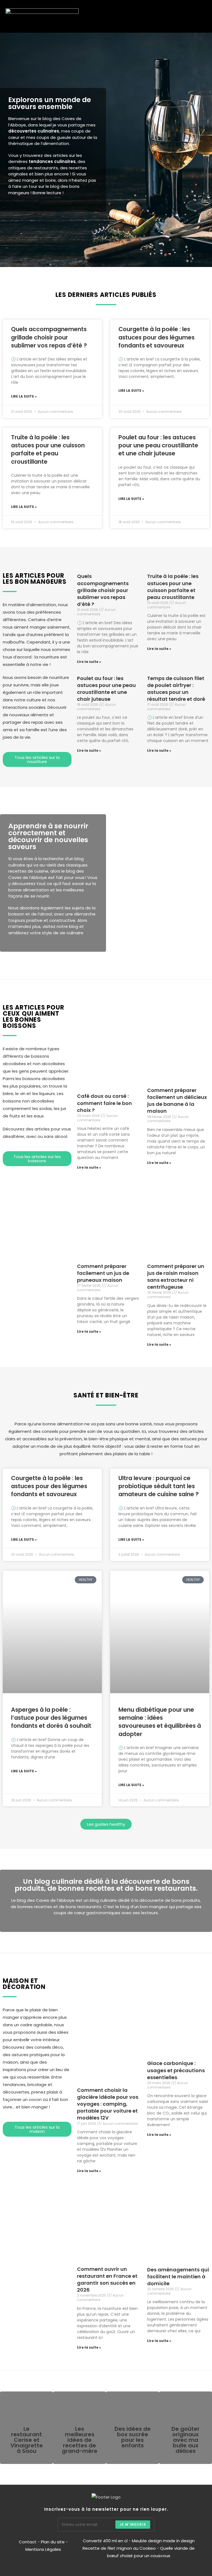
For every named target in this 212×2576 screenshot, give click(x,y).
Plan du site (53, 2542)
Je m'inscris (133, 2524)
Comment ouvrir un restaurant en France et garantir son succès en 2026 (107, 2280)
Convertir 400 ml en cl (105, 2541)
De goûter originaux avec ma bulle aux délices (185, 2440)
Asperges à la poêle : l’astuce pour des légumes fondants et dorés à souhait (51, 1718)
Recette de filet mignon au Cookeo (119, 2548)
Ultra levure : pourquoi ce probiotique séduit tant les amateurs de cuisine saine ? (159, 1486)
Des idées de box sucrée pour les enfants (133, 2437)
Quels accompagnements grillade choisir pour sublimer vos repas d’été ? (49, 337)
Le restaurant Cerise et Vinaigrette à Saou (27, 2440)
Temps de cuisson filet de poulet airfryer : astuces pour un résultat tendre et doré (176, 689)
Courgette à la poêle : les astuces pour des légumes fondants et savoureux (157, 337)
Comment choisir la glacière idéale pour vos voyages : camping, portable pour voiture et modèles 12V (108, 2104)
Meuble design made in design (163, 2541)
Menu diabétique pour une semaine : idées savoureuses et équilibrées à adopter (160, 1722)
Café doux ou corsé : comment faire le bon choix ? (104, 1103)
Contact (28, 2542)
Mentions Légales (43, 2549)
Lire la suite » (24, 396)
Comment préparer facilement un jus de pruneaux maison (103, 1273)
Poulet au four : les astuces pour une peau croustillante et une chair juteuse (158, 445)
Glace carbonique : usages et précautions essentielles (176, 2070)
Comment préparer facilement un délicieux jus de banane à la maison (177, 1101)
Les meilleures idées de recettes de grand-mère (80, 2440)
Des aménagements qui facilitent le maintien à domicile (178, 2277)
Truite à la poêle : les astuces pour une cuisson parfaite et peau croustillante (48, 449)
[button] (193, 16)
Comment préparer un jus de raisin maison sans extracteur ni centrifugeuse (176, 1277)
